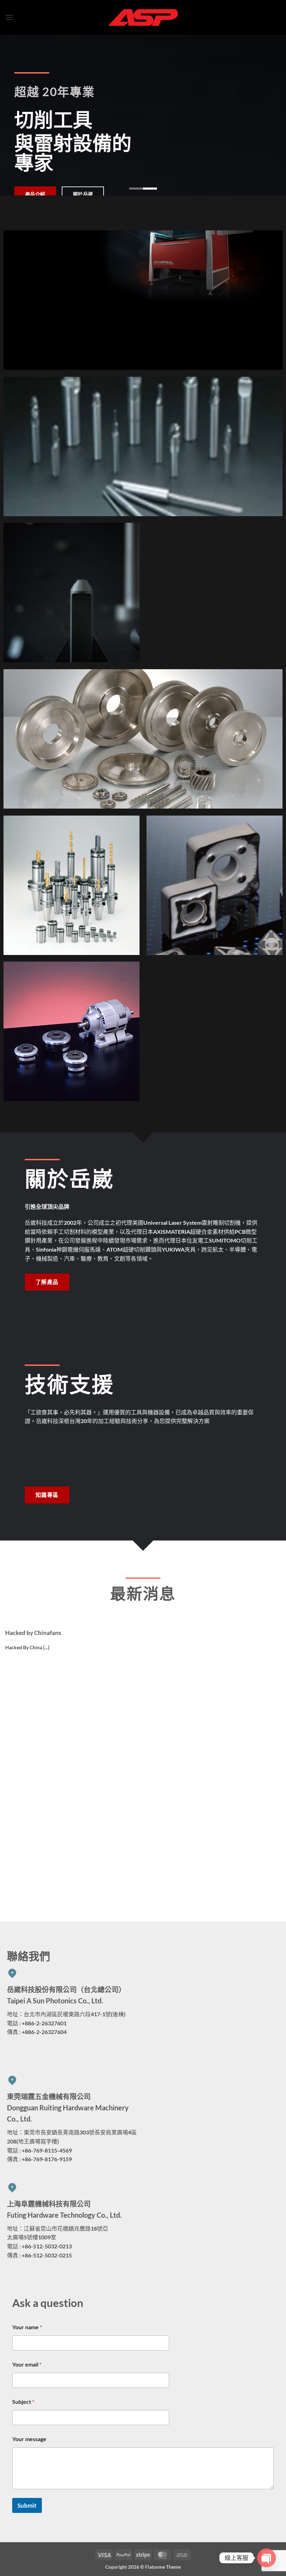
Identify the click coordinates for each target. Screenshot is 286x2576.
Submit (27, 2505)
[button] (9, 17)
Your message (29, 2439)
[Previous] (15, 115)
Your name (27, 2327)
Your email (27, 2364)
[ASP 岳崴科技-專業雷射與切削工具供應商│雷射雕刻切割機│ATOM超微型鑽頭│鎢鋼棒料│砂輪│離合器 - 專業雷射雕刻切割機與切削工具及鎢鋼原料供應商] (143, 17)
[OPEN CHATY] (266, 2558)
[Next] (271, 115)
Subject (23, 2402)
